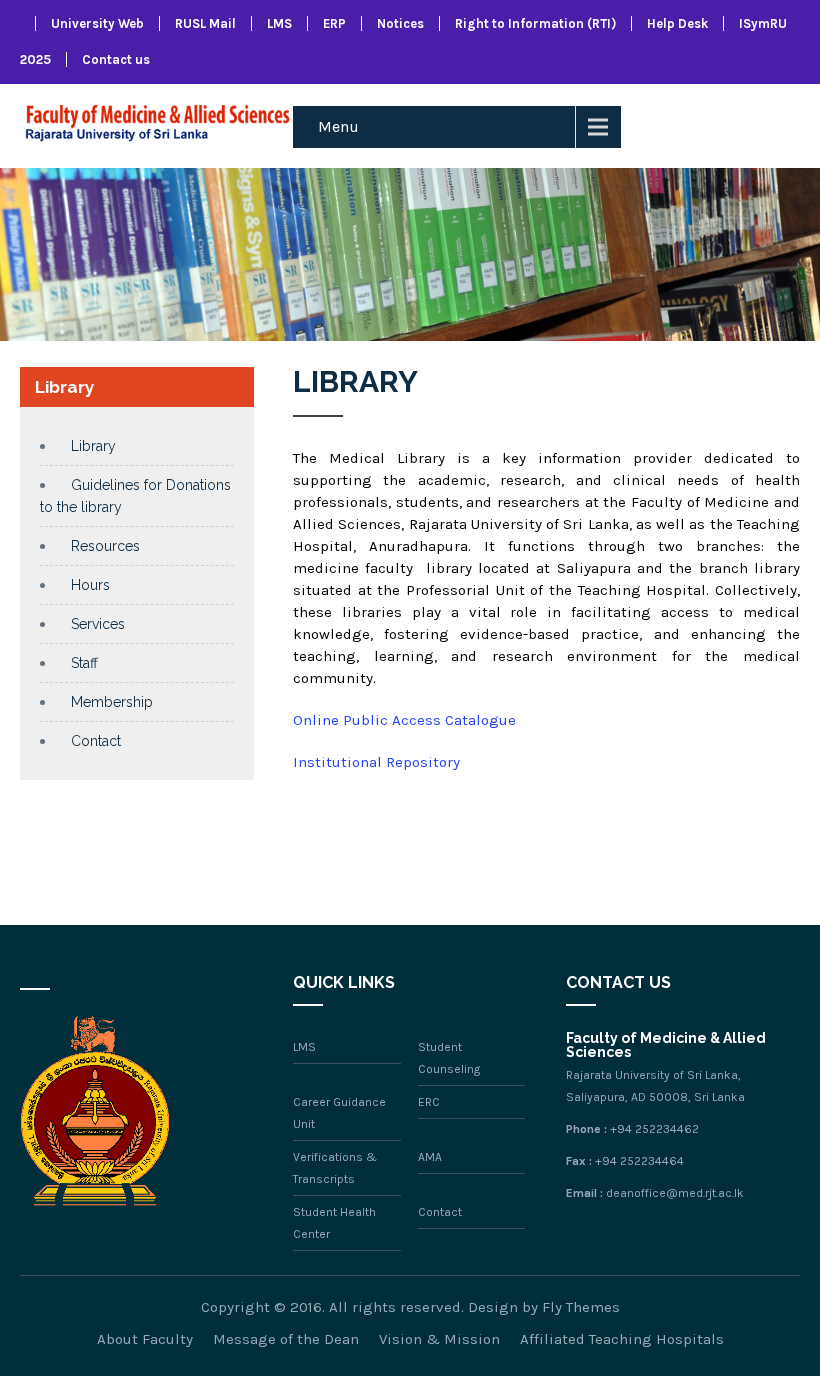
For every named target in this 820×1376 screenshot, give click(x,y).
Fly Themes (581, 1307)
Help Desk (677, 23)
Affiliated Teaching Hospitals (622, 1339)
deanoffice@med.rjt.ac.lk (675, 1193)
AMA (430, 1157)
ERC (429, 1102)
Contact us (116, 59)
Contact (96, 741)
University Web (97, 23)
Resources (105, 546)
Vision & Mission (439, 1339)
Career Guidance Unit (339, 1113)
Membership (112, 702)
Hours (90, 585)
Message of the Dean (286, 1339)
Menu (338, 126)
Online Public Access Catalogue (404, 720)
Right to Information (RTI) (535, 23)
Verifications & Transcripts (335, 1168)
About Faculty (145, 1339)
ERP (334, 23)
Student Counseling (449, 1058)
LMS (279, 23)
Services (98, 624)
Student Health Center (334, 1223)
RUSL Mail (205, 23)
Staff (84, 663)
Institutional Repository (376, 762)
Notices (400, 23)
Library (93, 446)
